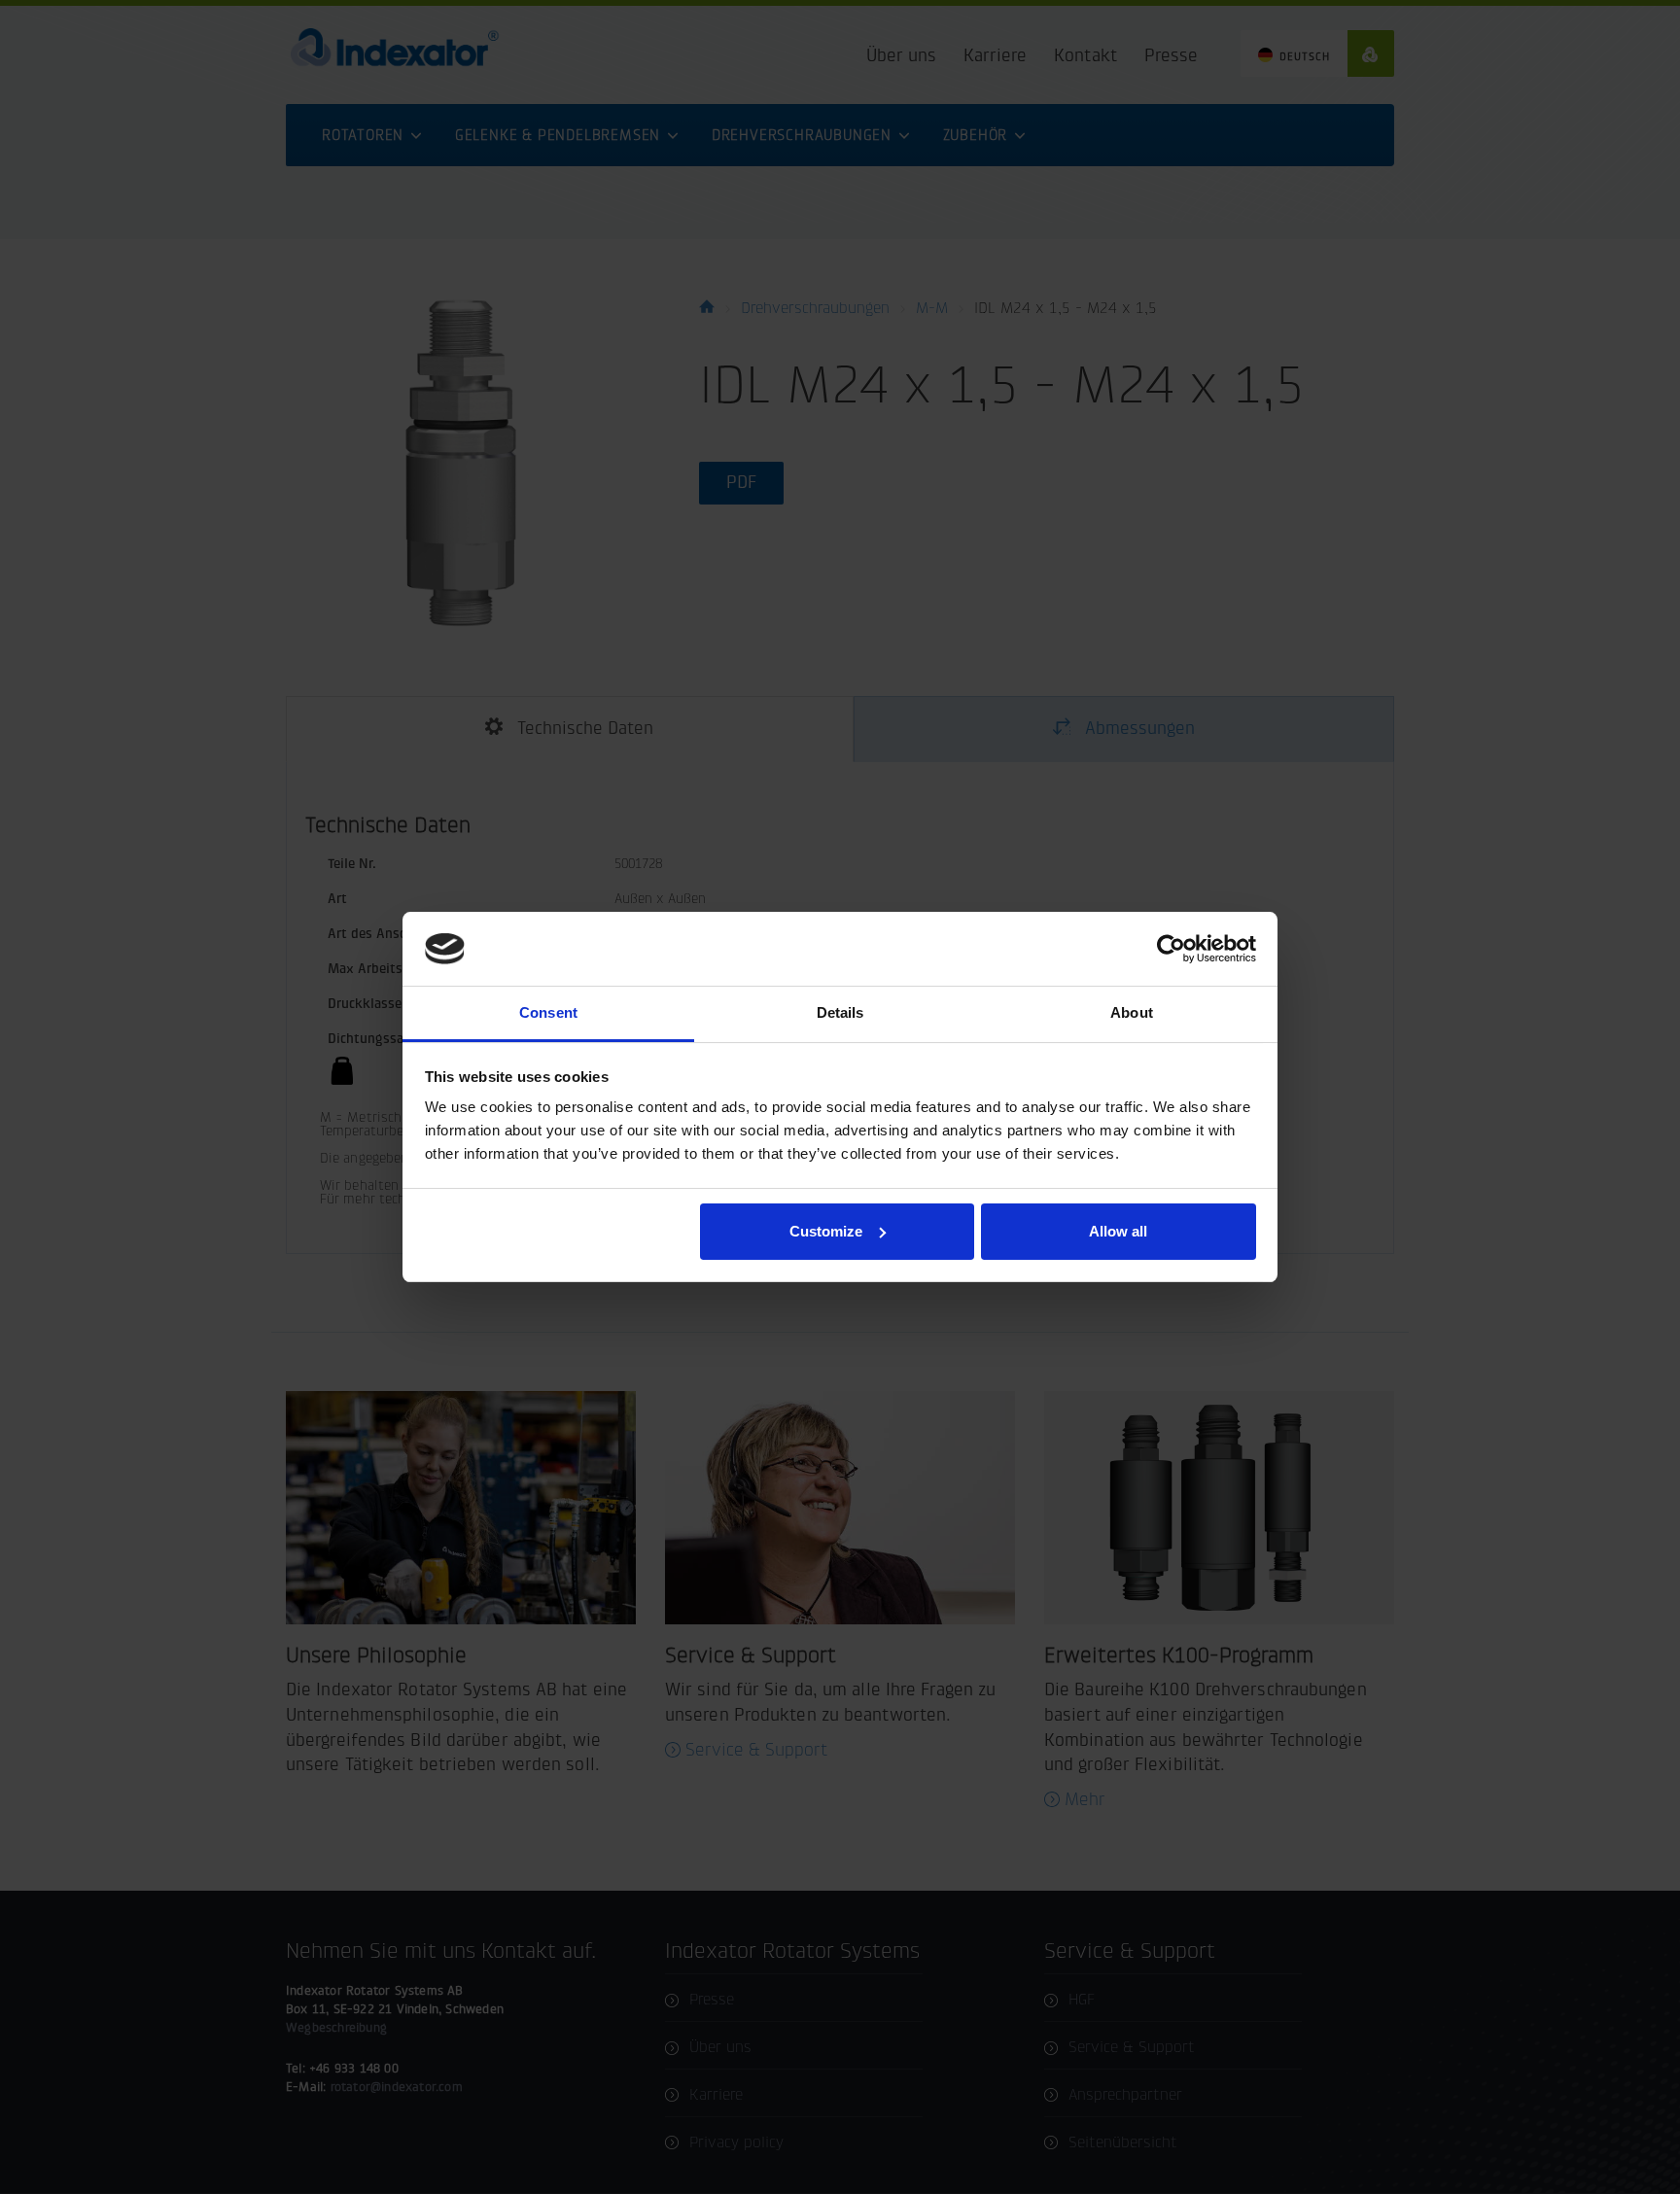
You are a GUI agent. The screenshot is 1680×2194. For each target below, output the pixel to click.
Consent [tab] (548, 1012)
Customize (826, 1231)
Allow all (1118, 1231)
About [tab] (1132, 1012)
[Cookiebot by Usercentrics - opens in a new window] (1171, 949)
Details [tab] (840, 1012)
